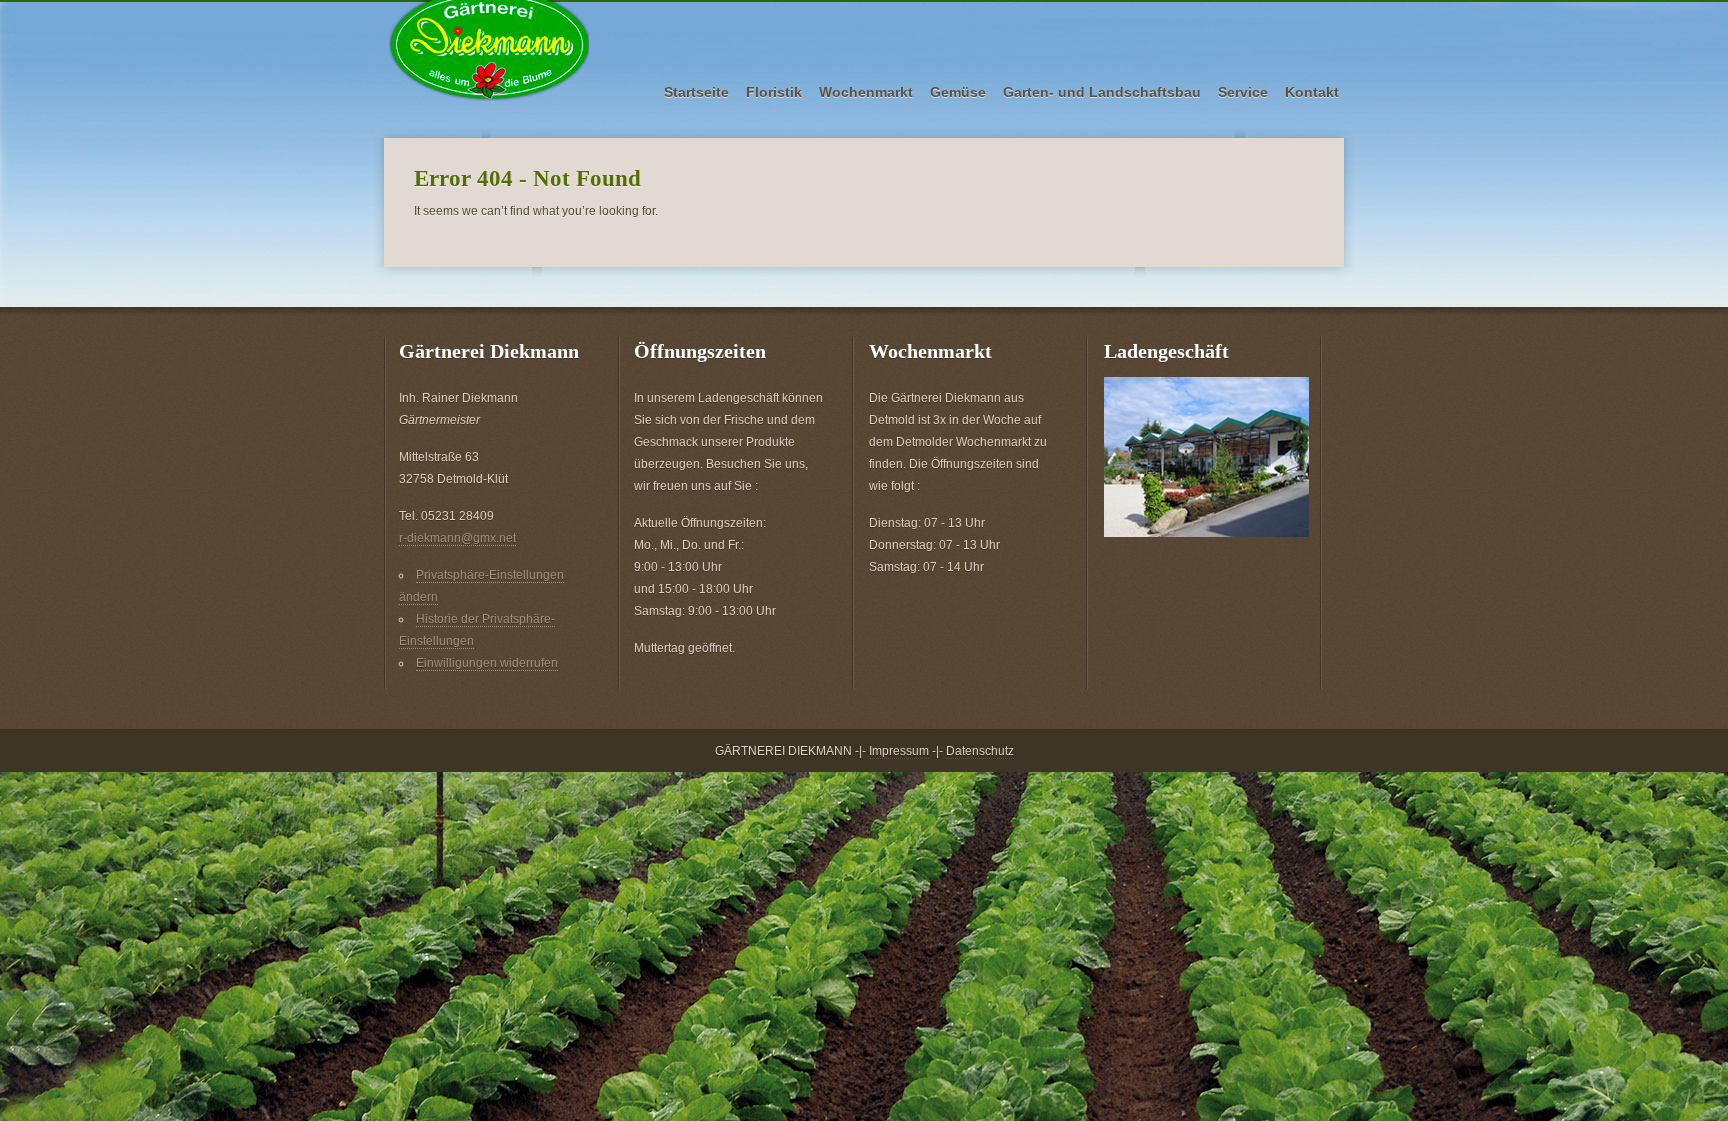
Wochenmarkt (866, 92)
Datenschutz (980, 751)
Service (1243, 92)
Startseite (696, 92)
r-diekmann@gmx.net (457, 538)
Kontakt (1312, 92)
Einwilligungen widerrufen (487, 663)
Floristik (774, 92)
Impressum (899, 751)
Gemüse (958, 92)
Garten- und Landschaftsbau (1102, 92)
